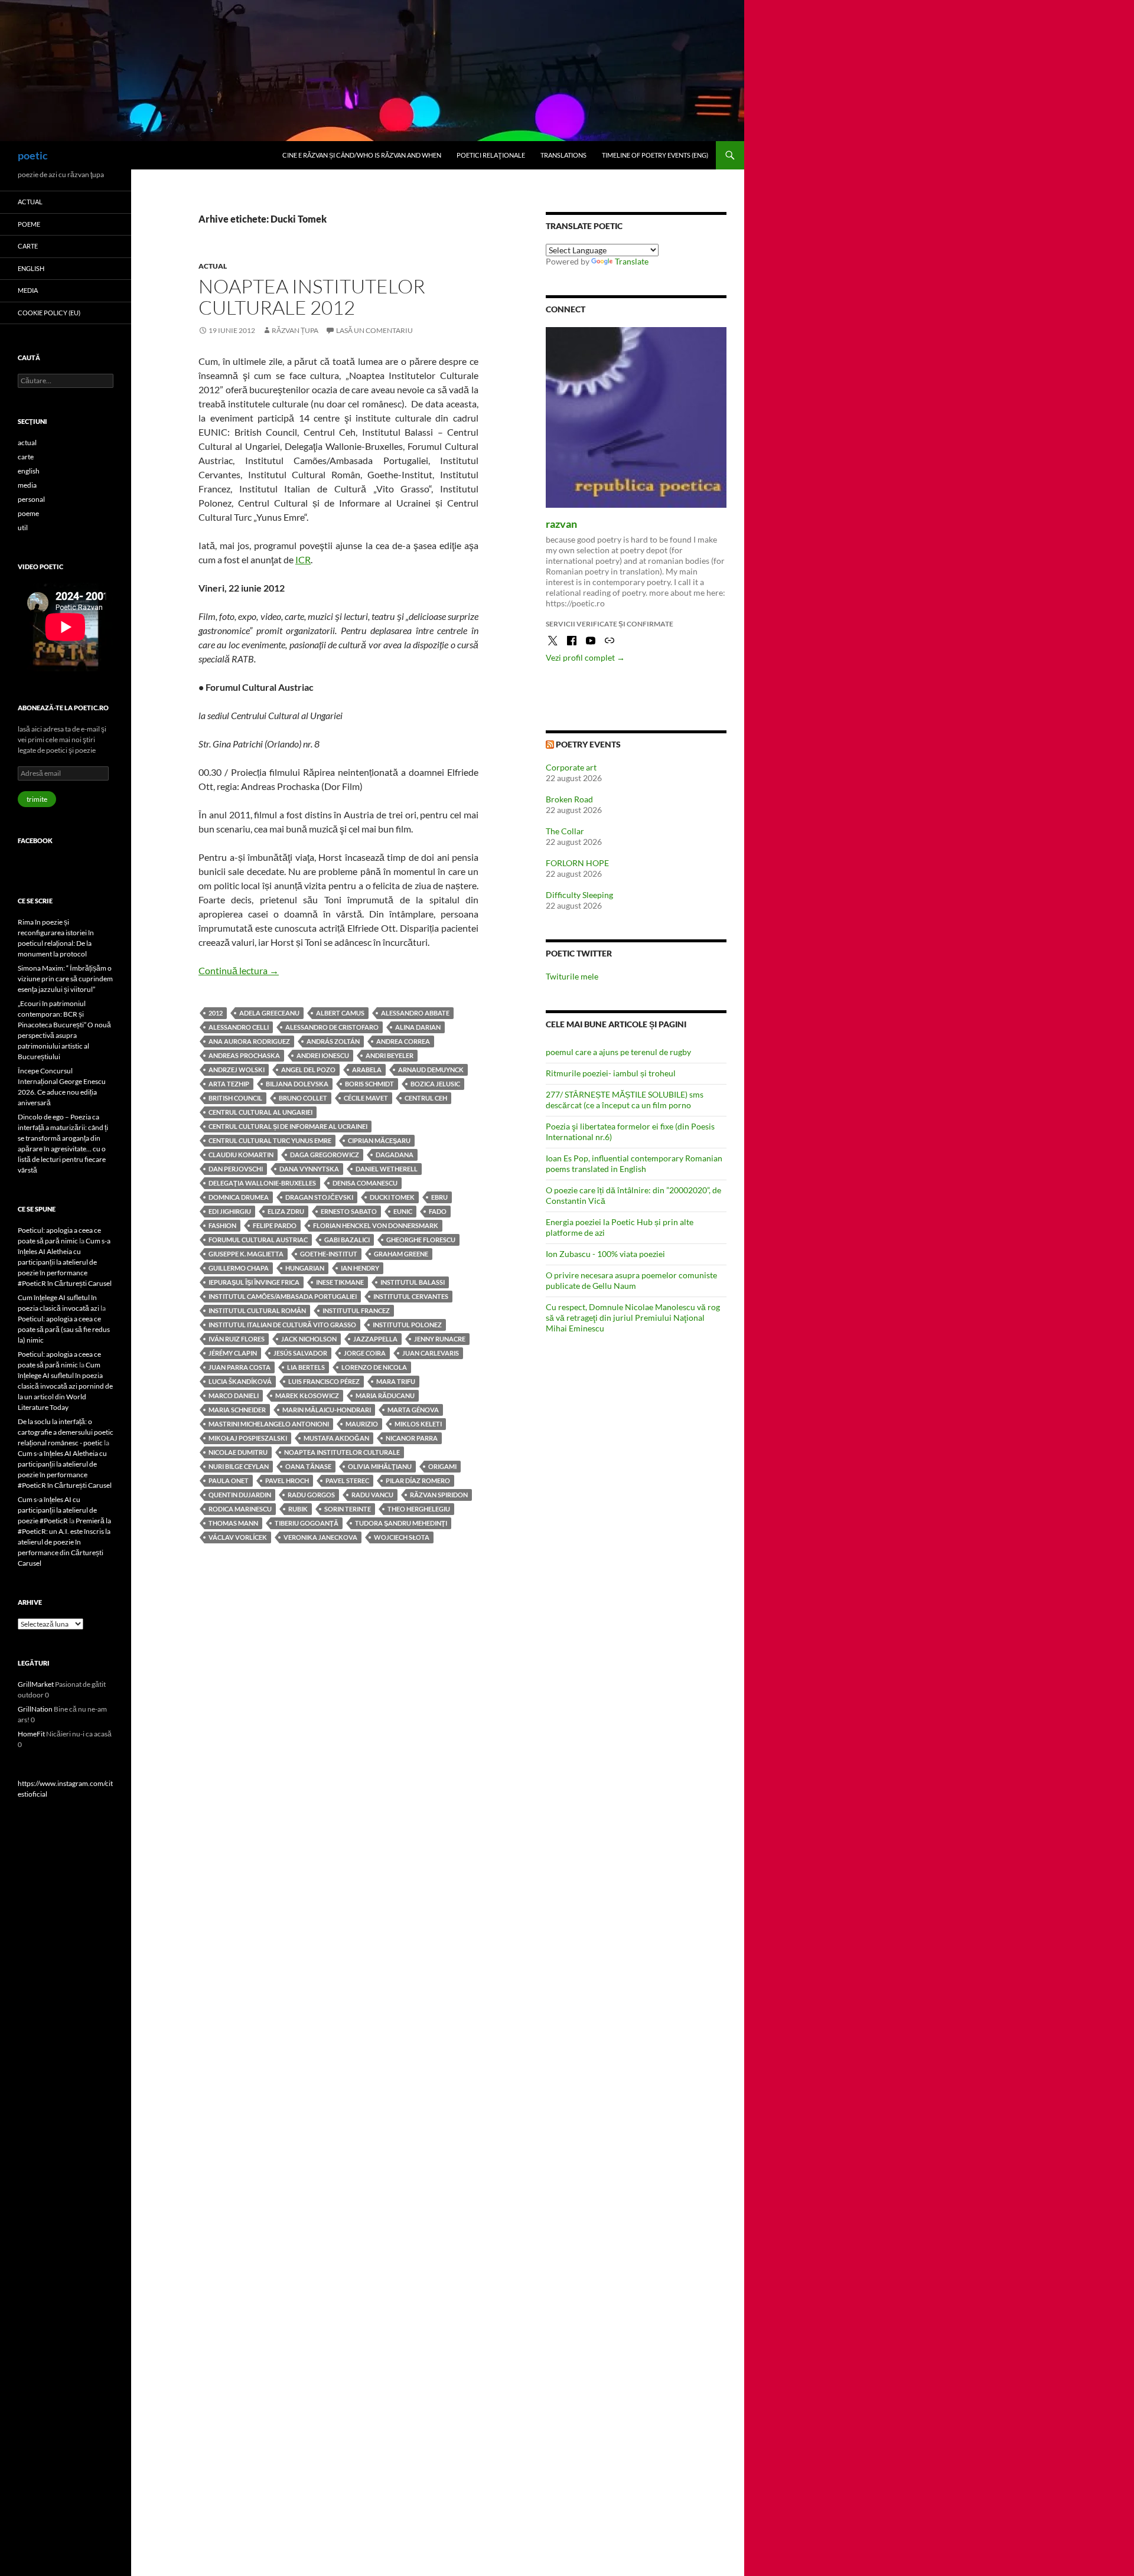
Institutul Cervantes (411, 1296)
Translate (632, 261)
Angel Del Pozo (308, 1070)
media (28, 290)
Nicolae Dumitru (238, 1452)
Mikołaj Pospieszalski (248, 1438)
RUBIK (298, 1509)
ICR (303, 559)
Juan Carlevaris (431, 1353)
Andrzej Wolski (237, 1070)
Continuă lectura (239, 970)
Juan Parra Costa (239, 1367)
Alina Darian (418, 1027)
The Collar (565, 831)
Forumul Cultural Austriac (258, 1240)
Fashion (222, 1225)
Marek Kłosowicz (307, 1395)
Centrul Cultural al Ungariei (260, 1112)
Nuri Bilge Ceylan (239, 1466)
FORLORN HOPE (577, 863)
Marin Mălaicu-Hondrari (327, 1410)
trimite (37, 799)
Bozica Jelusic (435, 1084)
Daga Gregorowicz (325, 1155)
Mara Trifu (396, 1381)
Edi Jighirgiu (230, 1211)
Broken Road (569, 799)
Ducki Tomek (392, 1197)
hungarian (305, 1268)
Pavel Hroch (287, 1480)
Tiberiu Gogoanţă (307, 1523)
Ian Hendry (360, 1268)
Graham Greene (401, 1254)
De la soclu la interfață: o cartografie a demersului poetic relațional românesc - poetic (66, 1432)
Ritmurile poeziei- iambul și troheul (611, 1073)
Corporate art (571, 767)
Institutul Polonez (407, 1325)
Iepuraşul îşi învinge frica (254, 1282)
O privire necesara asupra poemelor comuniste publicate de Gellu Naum (631, 1280)
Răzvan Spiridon (439, 1495)
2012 (216, 1013)
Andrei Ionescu (323, 1055)
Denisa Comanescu (365, 1183)
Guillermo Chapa (239, 1268)
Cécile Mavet (366, 1098)
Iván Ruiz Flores (237, 1339)
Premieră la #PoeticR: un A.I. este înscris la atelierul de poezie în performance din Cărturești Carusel (64, 1542)
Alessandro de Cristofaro (332, 1027)
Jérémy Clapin (233, 1353)
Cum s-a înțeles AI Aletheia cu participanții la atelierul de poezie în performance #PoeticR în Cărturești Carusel (65, 1262)
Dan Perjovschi (236, 1169)
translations (563, 155)
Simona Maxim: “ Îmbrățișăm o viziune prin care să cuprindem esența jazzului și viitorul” (65, 979)
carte (28, 246)
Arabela (367, 1070)
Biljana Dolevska (297, 1084)
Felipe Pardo (275, 1225)
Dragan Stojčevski (319, 1197)
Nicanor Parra (412, 1438)
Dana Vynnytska (309, 1169)
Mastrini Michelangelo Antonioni (269, 1424)
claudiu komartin (241, 1155)
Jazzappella (375, 1339)
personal (31, 499)
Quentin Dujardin (240, 1495)
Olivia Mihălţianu (380, 1466)
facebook (35, 840)
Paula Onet (229, 1480)
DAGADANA (395, 1155)
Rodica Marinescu (240, 1509)
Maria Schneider (237, 1410)
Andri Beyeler (390, 1055)
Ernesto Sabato (349, 1211)
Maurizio (362, 1424)
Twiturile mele (572, 976)
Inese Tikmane (340, 1282)
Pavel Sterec (347, 1480)
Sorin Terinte (348, 1509)
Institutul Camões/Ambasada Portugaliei (283, 1296)
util (23, 528)
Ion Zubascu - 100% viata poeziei (605, 1254)
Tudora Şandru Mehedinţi (401, 1523)
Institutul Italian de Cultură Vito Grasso (282, 1325)
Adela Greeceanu (269, 1013)
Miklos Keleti (418, 1424)
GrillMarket (36, 1684)
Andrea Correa (403, 1041)
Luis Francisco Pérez (324, 1381)
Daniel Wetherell (387, 1169)
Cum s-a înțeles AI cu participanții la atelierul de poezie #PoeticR (57, 1510)
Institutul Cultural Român (257, 1310)
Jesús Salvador (300, 1353)
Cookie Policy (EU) (49, 313)
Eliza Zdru (286, 1211)
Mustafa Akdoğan (336, 1438)
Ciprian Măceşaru (379, 1140)
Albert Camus (340, 1013)
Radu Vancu (372, 1495)
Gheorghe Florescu (421, 1240)
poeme (29, 224)
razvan (561, 524)
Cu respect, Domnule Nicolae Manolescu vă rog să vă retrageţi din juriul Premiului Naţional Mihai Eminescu (633, 1318)
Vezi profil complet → (585, 657)
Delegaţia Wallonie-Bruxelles (262, 1183)
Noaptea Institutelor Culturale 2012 (312, 297)
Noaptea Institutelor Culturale (342, 1452)
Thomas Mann (233, 1523)
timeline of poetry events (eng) (655, 155)
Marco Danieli (234, 1395)
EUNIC (403, 1211)
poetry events (588, 744)
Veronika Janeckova (320, 1537)
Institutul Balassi (413, 1282)
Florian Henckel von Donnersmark (376, 1225)
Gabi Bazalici (347, 1240)
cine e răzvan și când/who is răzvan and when (362, 155)
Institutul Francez (356, 1310)
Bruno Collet (303, 1098)
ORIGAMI (442, 1466)
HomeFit (31, 1734)
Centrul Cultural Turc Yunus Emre (270, 1140)
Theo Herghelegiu (419, 1509)
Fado (438, 1211)
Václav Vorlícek (238, 1537)
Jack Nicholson (309, 1339)
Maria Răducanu (385, 1395)
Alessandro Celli (239, 1027)
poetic (33, 155)
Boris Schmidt (369, 1084)
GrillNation (35, 1709)
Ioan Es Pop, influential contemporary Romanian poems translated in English (634, 1163)
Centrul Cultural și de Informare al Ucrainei (288, 1126)
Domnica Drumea (239, 1197)
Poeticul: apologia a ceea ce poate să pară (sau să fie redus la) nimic (64, 1329)
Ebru (439, 1197)
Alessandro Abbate (415, 1013)
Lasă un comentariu (374, 330)
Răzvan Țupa (295, 330)
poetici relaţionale (491, 155)
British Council (235, 1098)
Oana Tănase (308, 1466)
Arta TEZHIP (229, 1084)
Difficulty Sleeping (579, 895)
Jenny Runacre (440, 1339)
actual (213, 266)
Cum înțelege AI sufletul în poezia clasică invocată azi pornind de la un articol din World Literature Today (65, 1386)
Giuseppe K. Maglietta (246, 1254)
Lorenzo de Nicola (374, 1367)
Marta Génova (413, 1410)
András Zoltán (333, 1041)
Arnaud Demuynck (431, 1070)
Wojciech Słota (402, 1537)
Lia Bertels (306, 1367)
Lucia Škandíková (240, 1381)
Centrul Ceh (426, 1098)
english (31, 268)
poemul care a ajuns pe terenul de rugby (618, 1052)
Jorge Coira (365, 1353)
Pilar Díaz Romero (418, 1480)
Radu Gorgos (311, 1495)
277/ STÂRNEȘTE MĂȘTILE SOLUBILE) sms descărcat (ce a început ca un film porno (625, 1100)
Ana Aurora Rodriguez (249, 1041)
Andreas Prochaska (244, 1055)
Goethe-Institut (329, 1254)
